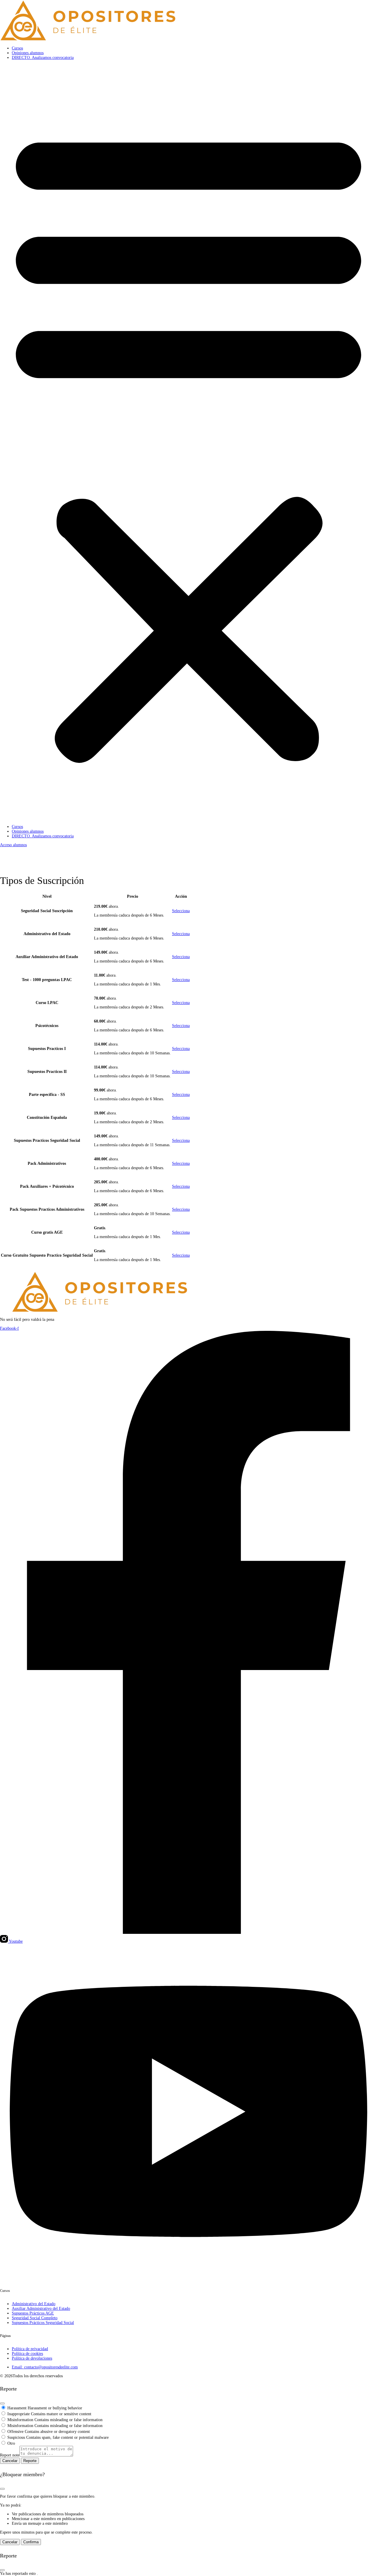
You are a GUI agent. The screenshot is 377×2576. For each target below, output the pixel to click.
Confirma (31, 2542)
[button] (188, 442)
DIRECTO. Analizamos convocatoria (43, 58)
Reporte (30, 2461)
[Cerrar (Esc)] (2, 2403)
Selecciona (181, 911)
